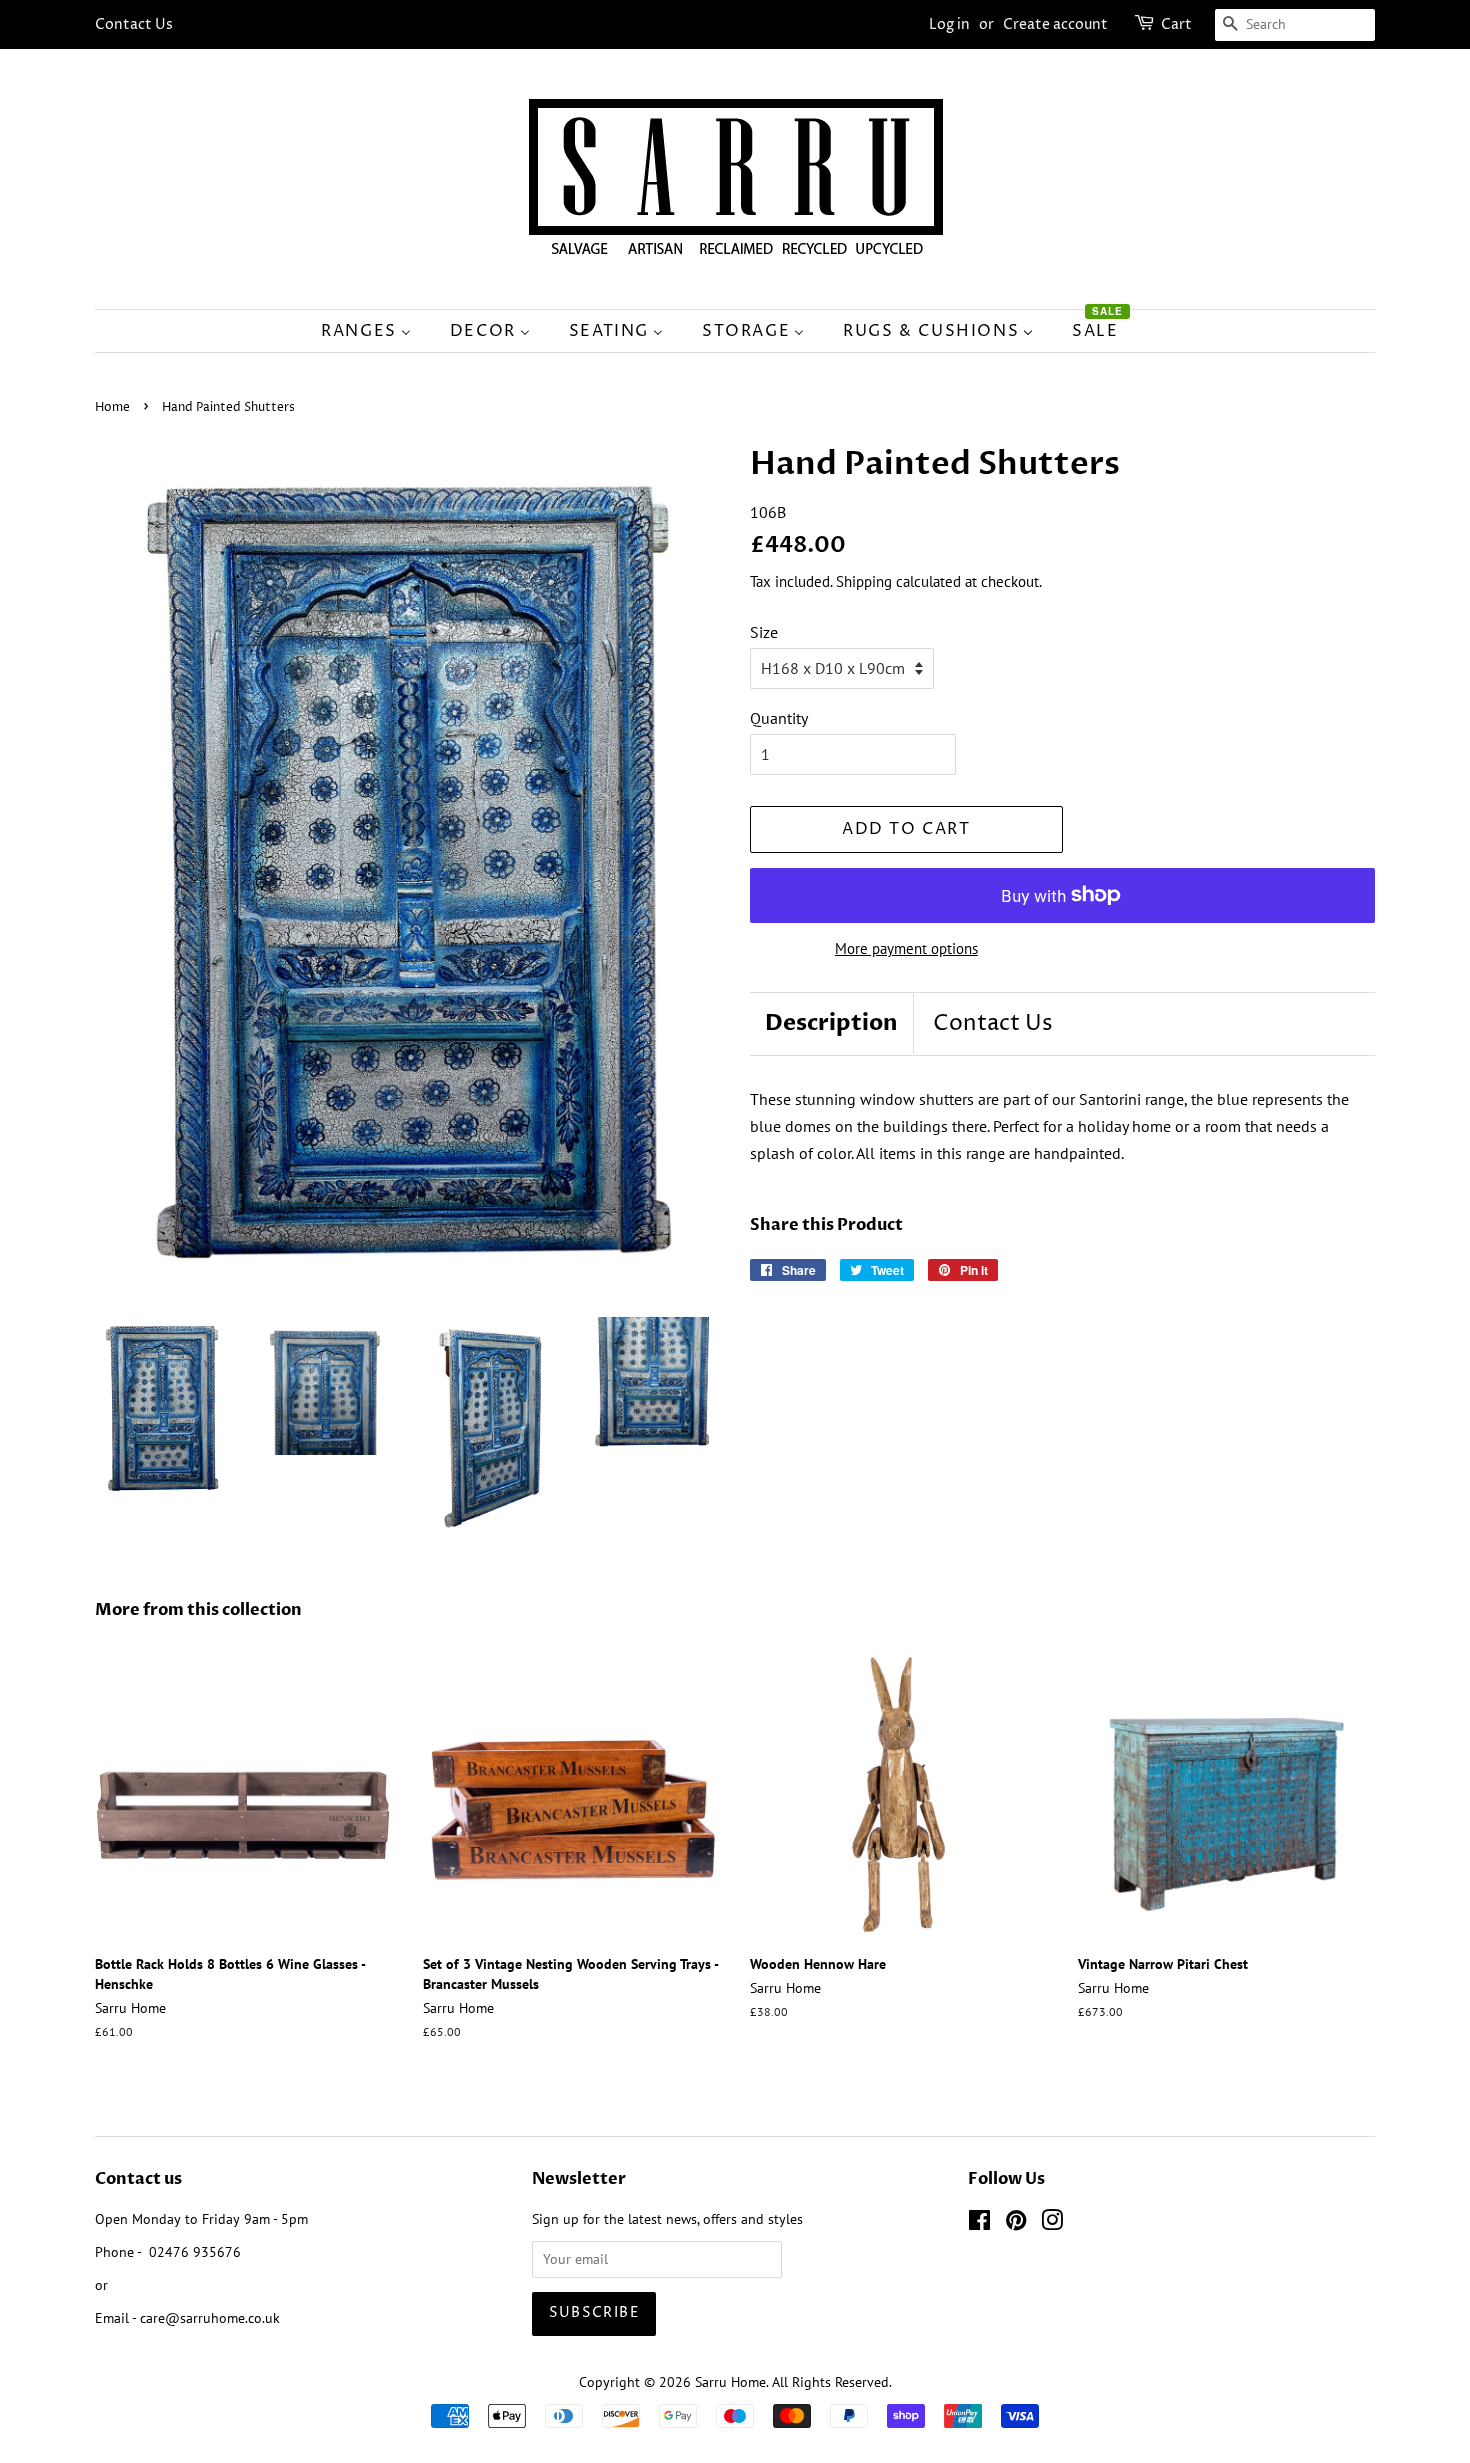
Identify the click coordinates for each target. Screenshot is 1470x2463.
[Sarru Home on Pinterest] (1016, 2224)
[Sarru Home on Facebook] (979, 2224)
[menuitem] (376, 330)
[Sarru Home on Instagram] (1052, 2224)
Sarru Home (730, 2382)
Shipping (864, 581)
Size (764, 632)
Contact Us (134, 24)
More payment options (906, 948)
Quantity (779, 718)
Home (112, 407)
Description (831, 1023)
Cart (1176, 24)
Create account (1055, 24)
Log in (949, 24)
